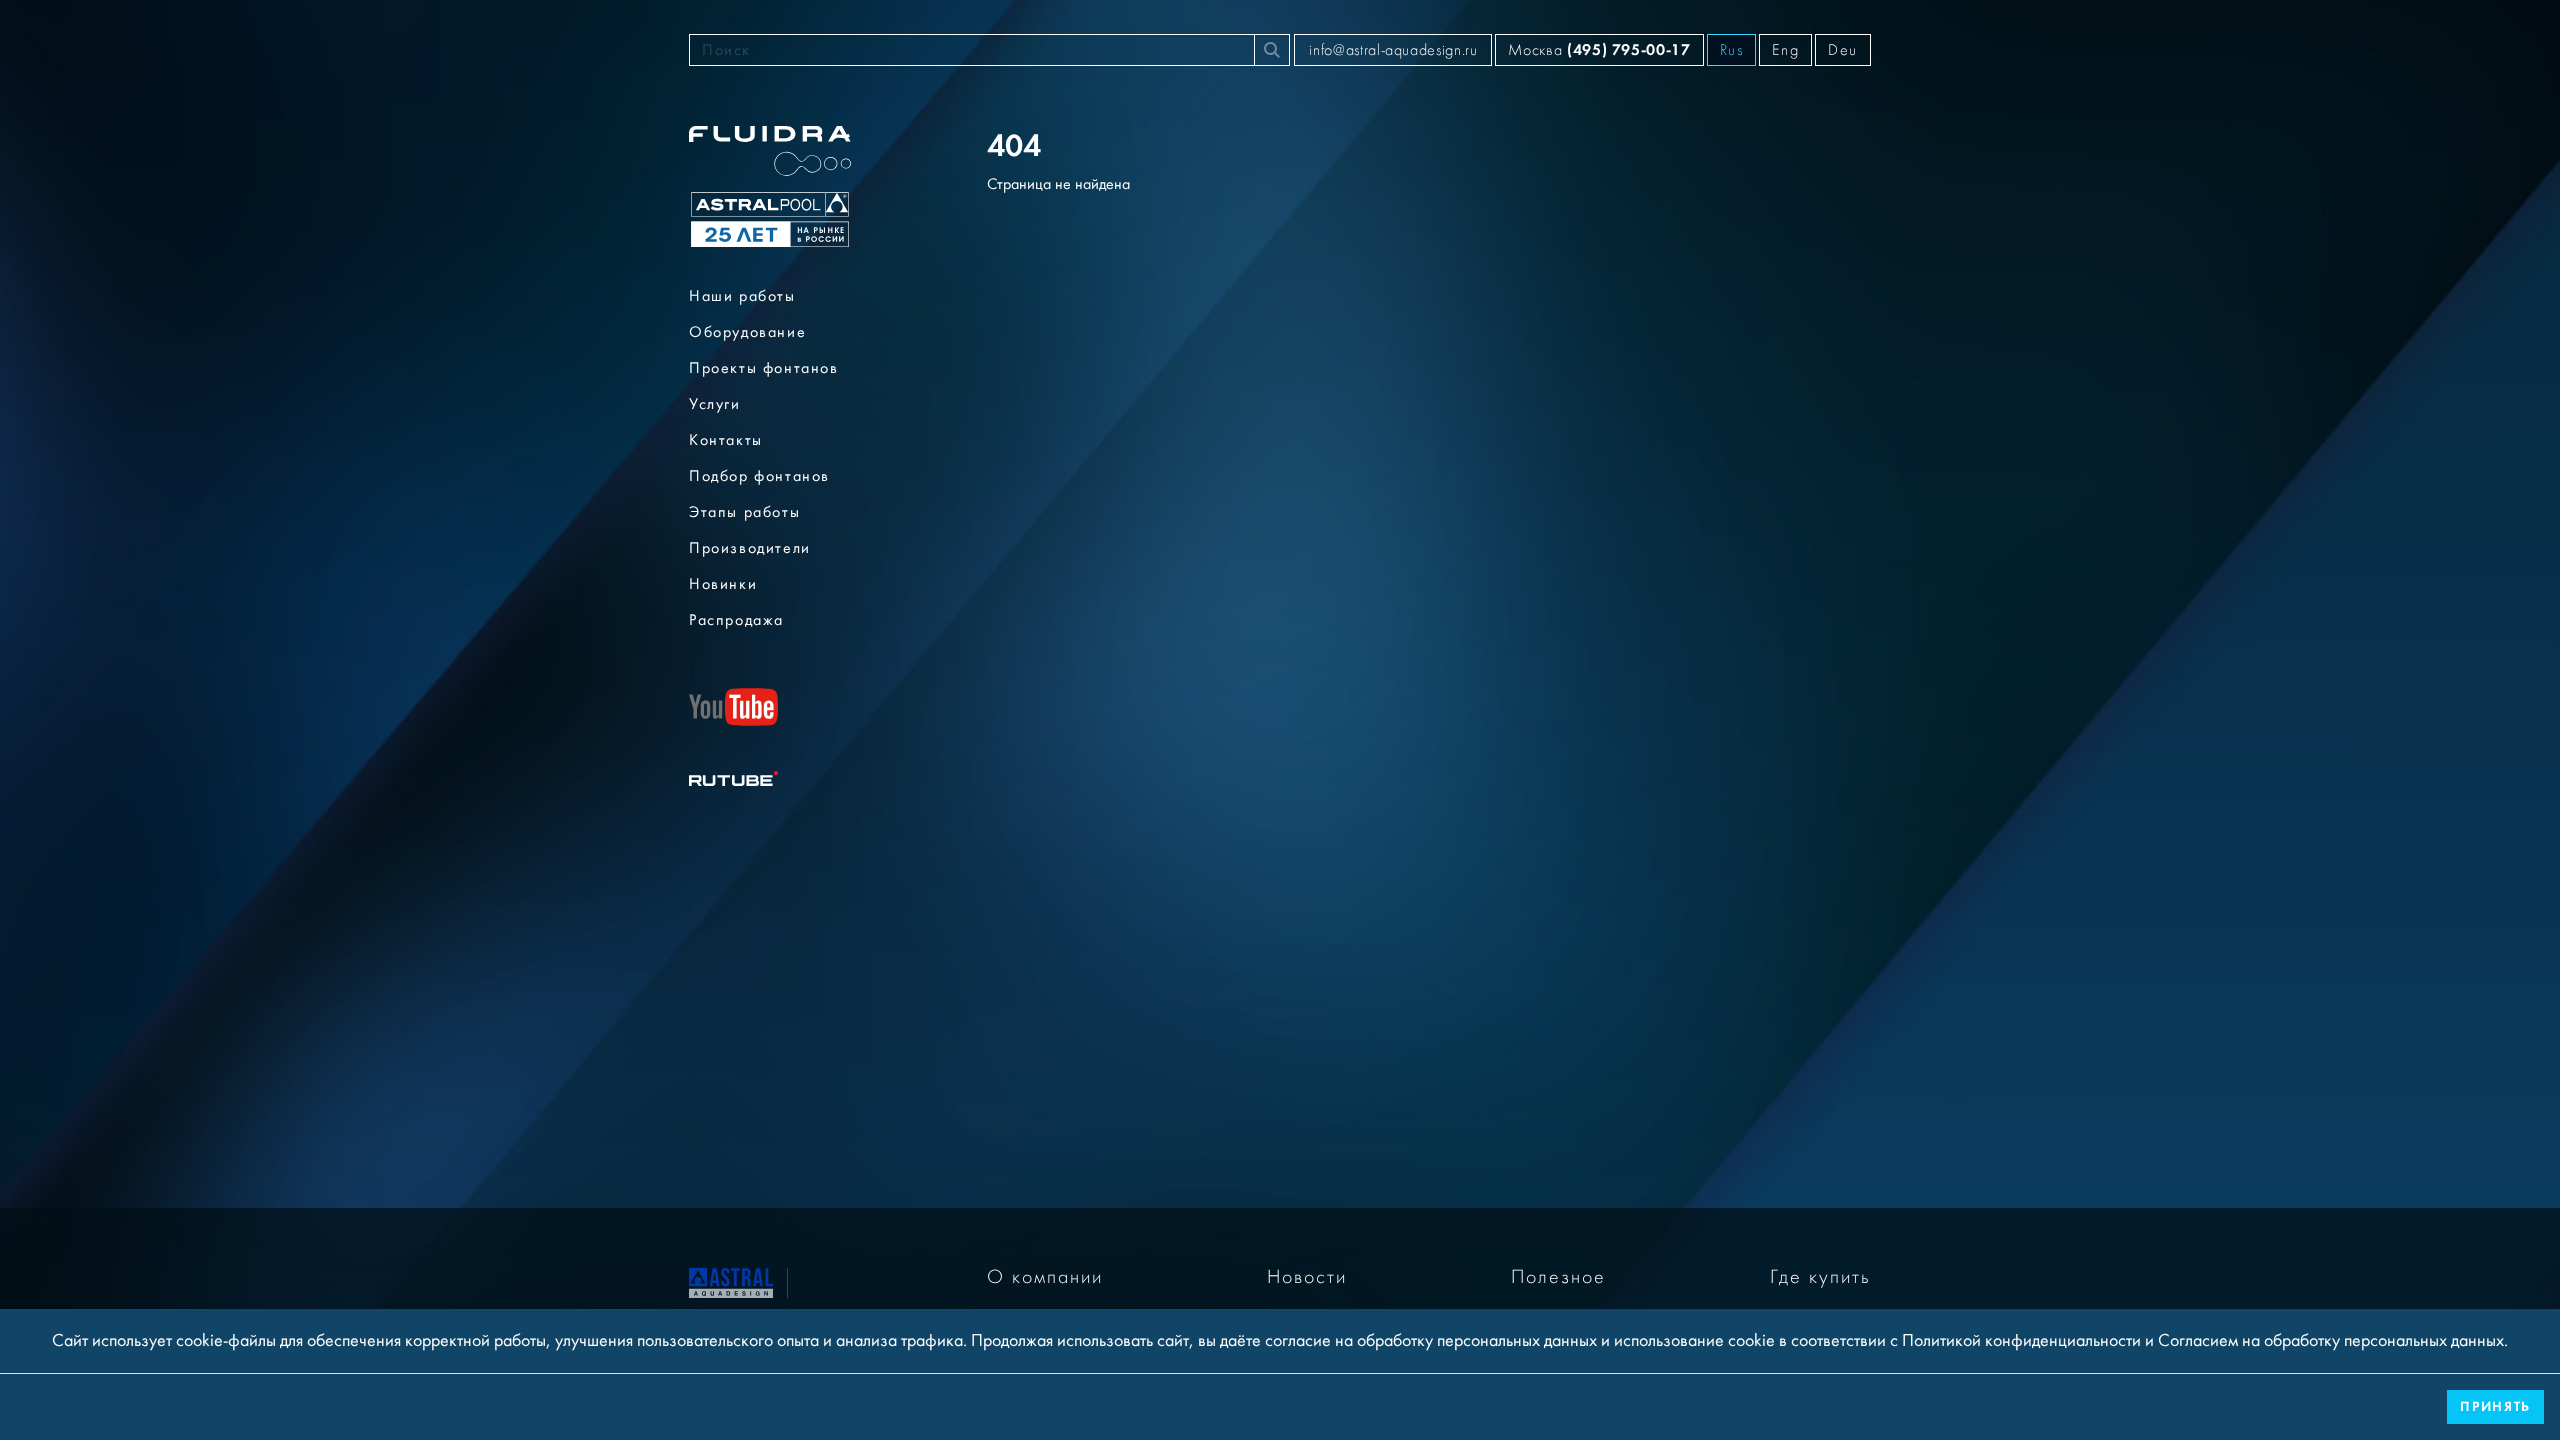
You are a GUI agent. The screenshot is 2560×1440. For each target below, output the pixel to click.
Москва (1599, 49)
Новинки (723, 584)
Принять (2495, 1406)
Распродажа (736, 620)
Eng (1785, 50)
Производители (750, 548)
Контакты (726, 440)
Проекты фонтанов (764, 368)
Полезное (1558, 1277)
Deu (1843, 50)
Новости (1307, 1277)
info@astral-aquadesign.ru (1393, 50)
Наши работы (742, 296)
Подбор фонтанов (759, 476)
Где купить (1820, 1277)
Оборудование (747, 332)
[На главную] (731, 1281)
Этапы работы (744, 512)
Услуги (715, 404)
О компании (1045, 1277)
